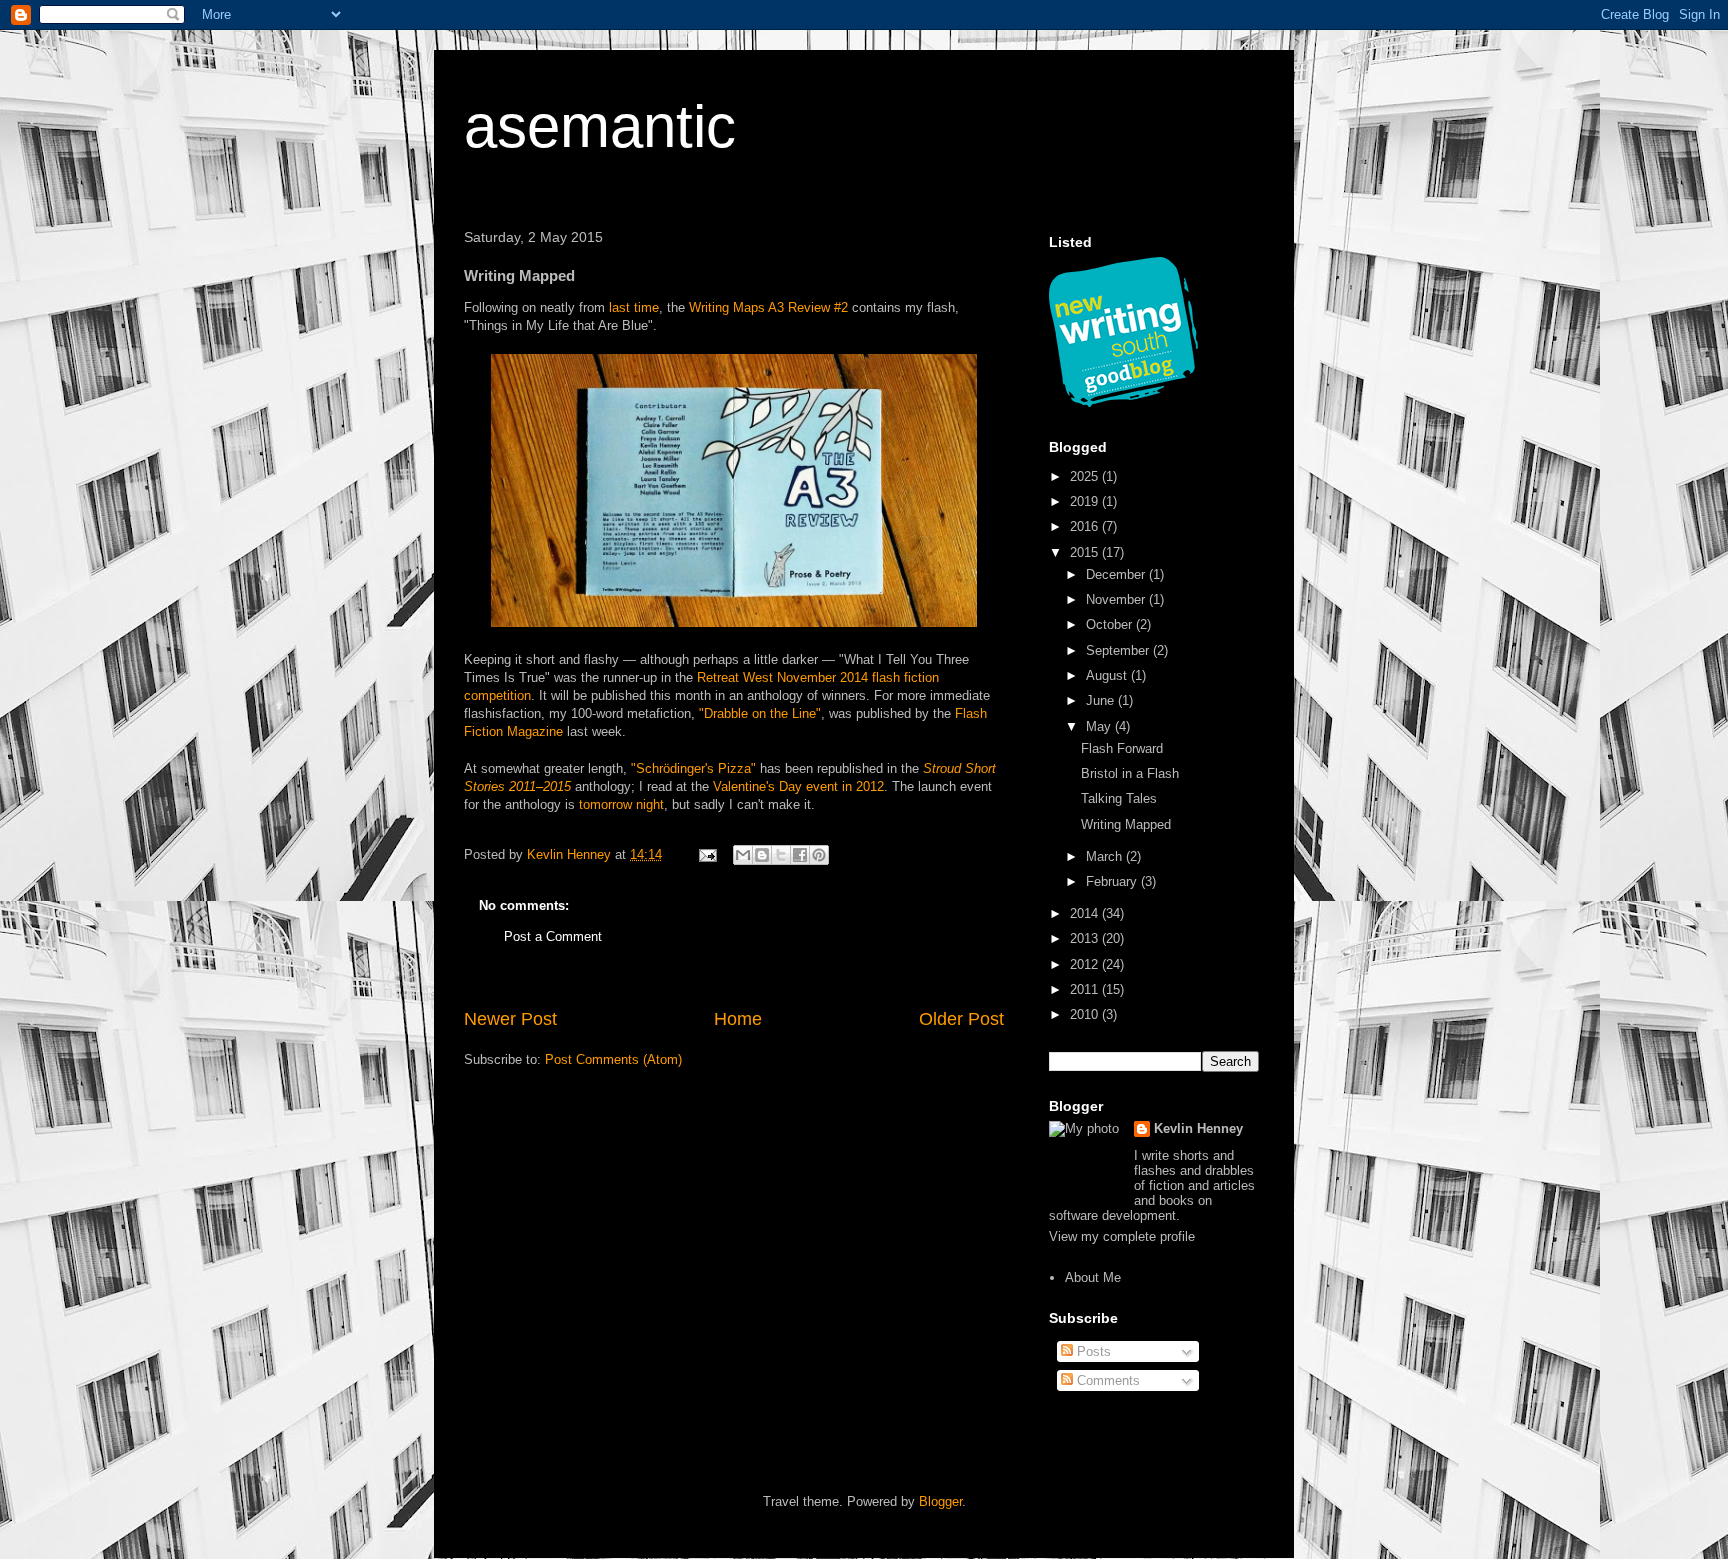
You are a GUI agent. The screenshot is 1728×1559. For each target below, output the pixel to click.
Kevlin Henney (1198, 1128)
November (1117, 599)
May (1100, 726)
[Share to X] (781, 855)
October (1111, 624)
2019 (1086, 501)
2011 (1086, 989)
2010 (1086, 1014)
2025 (1086, 476)
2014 (1086, 913)
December (1117, 574)
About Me (1093, 1277)
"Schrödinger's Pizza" (693, 768)
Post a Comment (553, 936)
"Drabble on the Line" (760, 713)
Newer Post (510, 1019)
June (1102, 700)
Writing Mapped (1126, 824)
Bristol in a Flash (1130, 773)
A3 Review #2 (808, 307)
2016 (1086, 526)
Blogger (940, 1501)
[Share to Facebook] (800, 855)
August (1108, 675)
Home (738, 1019)
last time (634, 307)
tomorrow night (621, 804)
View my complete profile (1122, 1236)
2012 (1086, 964)
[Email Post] (706, 854)
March (1106, 856)
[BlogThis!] (762, 855)
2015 (1086, 552)
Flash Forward (1122, 748)
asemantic (600, 126)
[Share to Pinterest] (819, 855)
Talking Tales (1119, 798)
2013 (1086, 938)
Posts (1092, 1351)
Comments (1106, 1380)
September (1119, 650)
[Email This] (743, 855)
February (1113, 881)
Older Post (961, 1019)
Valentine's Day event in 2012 (798, 786)
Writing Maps (727, 307)
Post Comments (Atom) (613, 1059)
